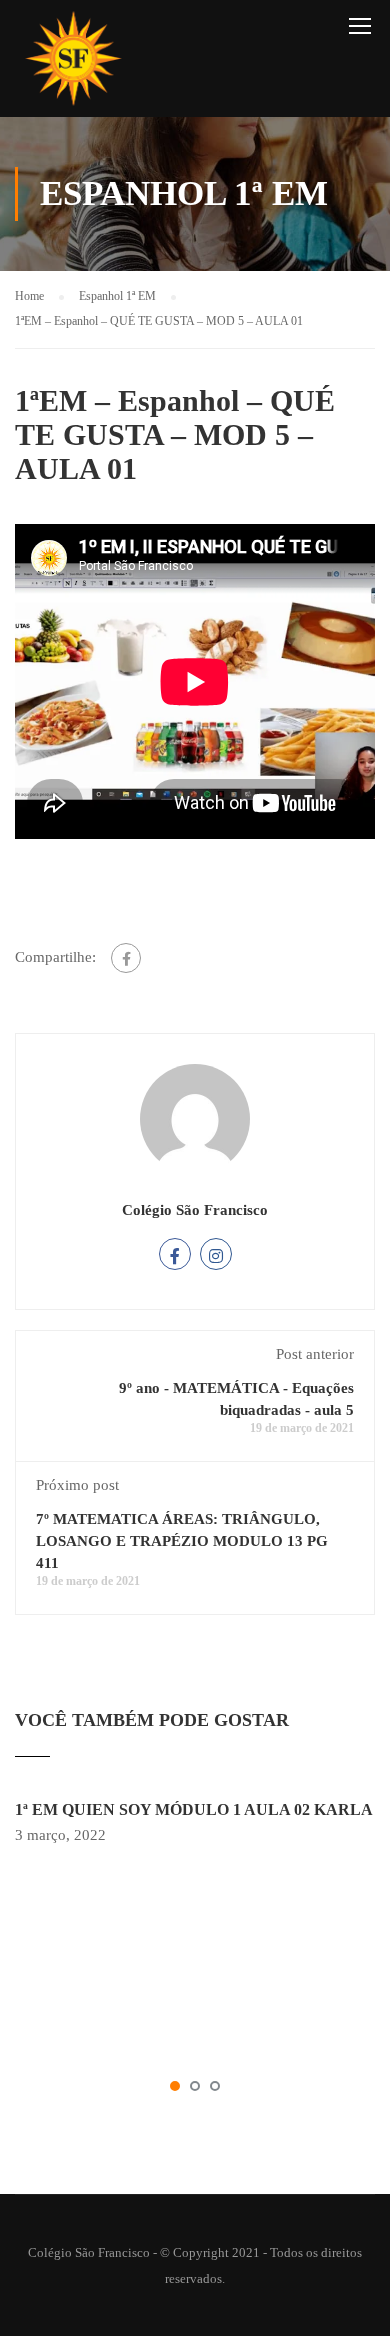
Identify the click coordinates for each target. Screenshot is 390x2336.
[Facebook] (126, 958)
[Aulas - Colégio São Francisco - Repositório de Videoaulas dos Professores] (73, 63)
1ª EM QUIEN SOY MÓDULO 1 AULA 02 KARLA (194, 1809)
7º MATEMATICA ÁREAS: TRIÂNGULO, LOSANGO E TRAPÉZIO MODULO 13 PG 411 (182, 1541)
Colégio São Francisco (195, 1210)
